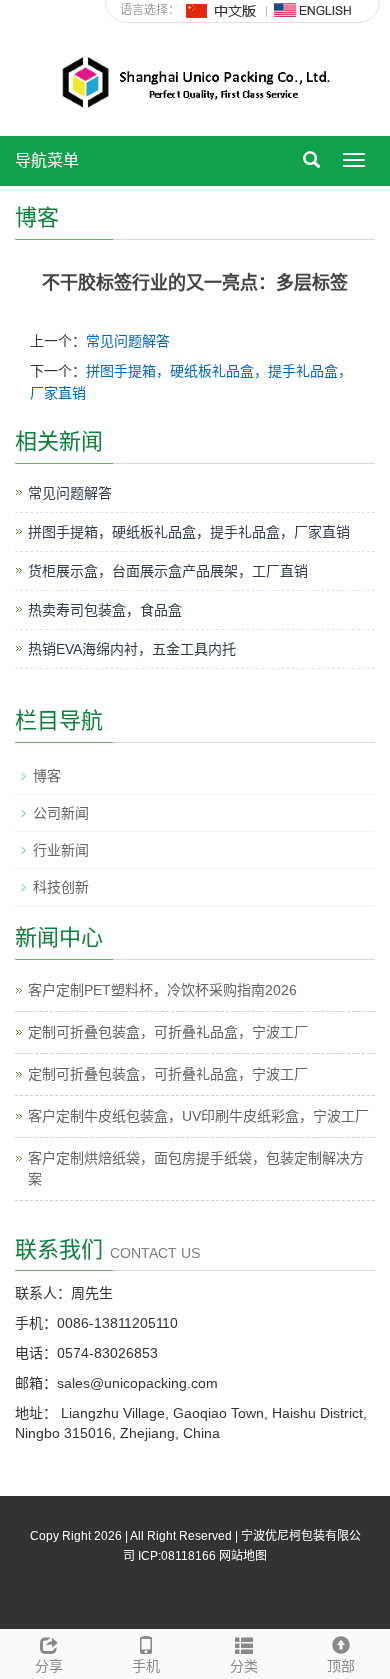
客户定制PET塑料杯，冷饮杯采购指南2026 (162, 990)
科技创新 (61, 887)
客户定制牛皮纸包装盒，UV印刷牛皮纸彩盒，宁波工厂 (198, 1116)
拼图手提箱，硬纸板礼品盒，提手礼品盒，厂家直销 (189, 532)
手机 (146, 1666)
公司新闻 (61, 813)
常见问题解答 (128, 341)
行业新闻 (61, 850)
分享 (49, 1666)
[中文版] (222, 10)
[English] (313, 10)
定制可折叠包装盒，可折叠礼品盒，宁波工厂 (168, 1032)
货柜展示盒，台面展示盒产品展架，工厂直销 (168, 571)
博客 (47, 776)
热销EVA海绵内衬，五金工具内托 (132, 649)
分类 (244, 1666)
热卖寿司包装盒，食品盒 (105, 610)
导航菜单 (47, 160)
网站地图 (243, 1556)
